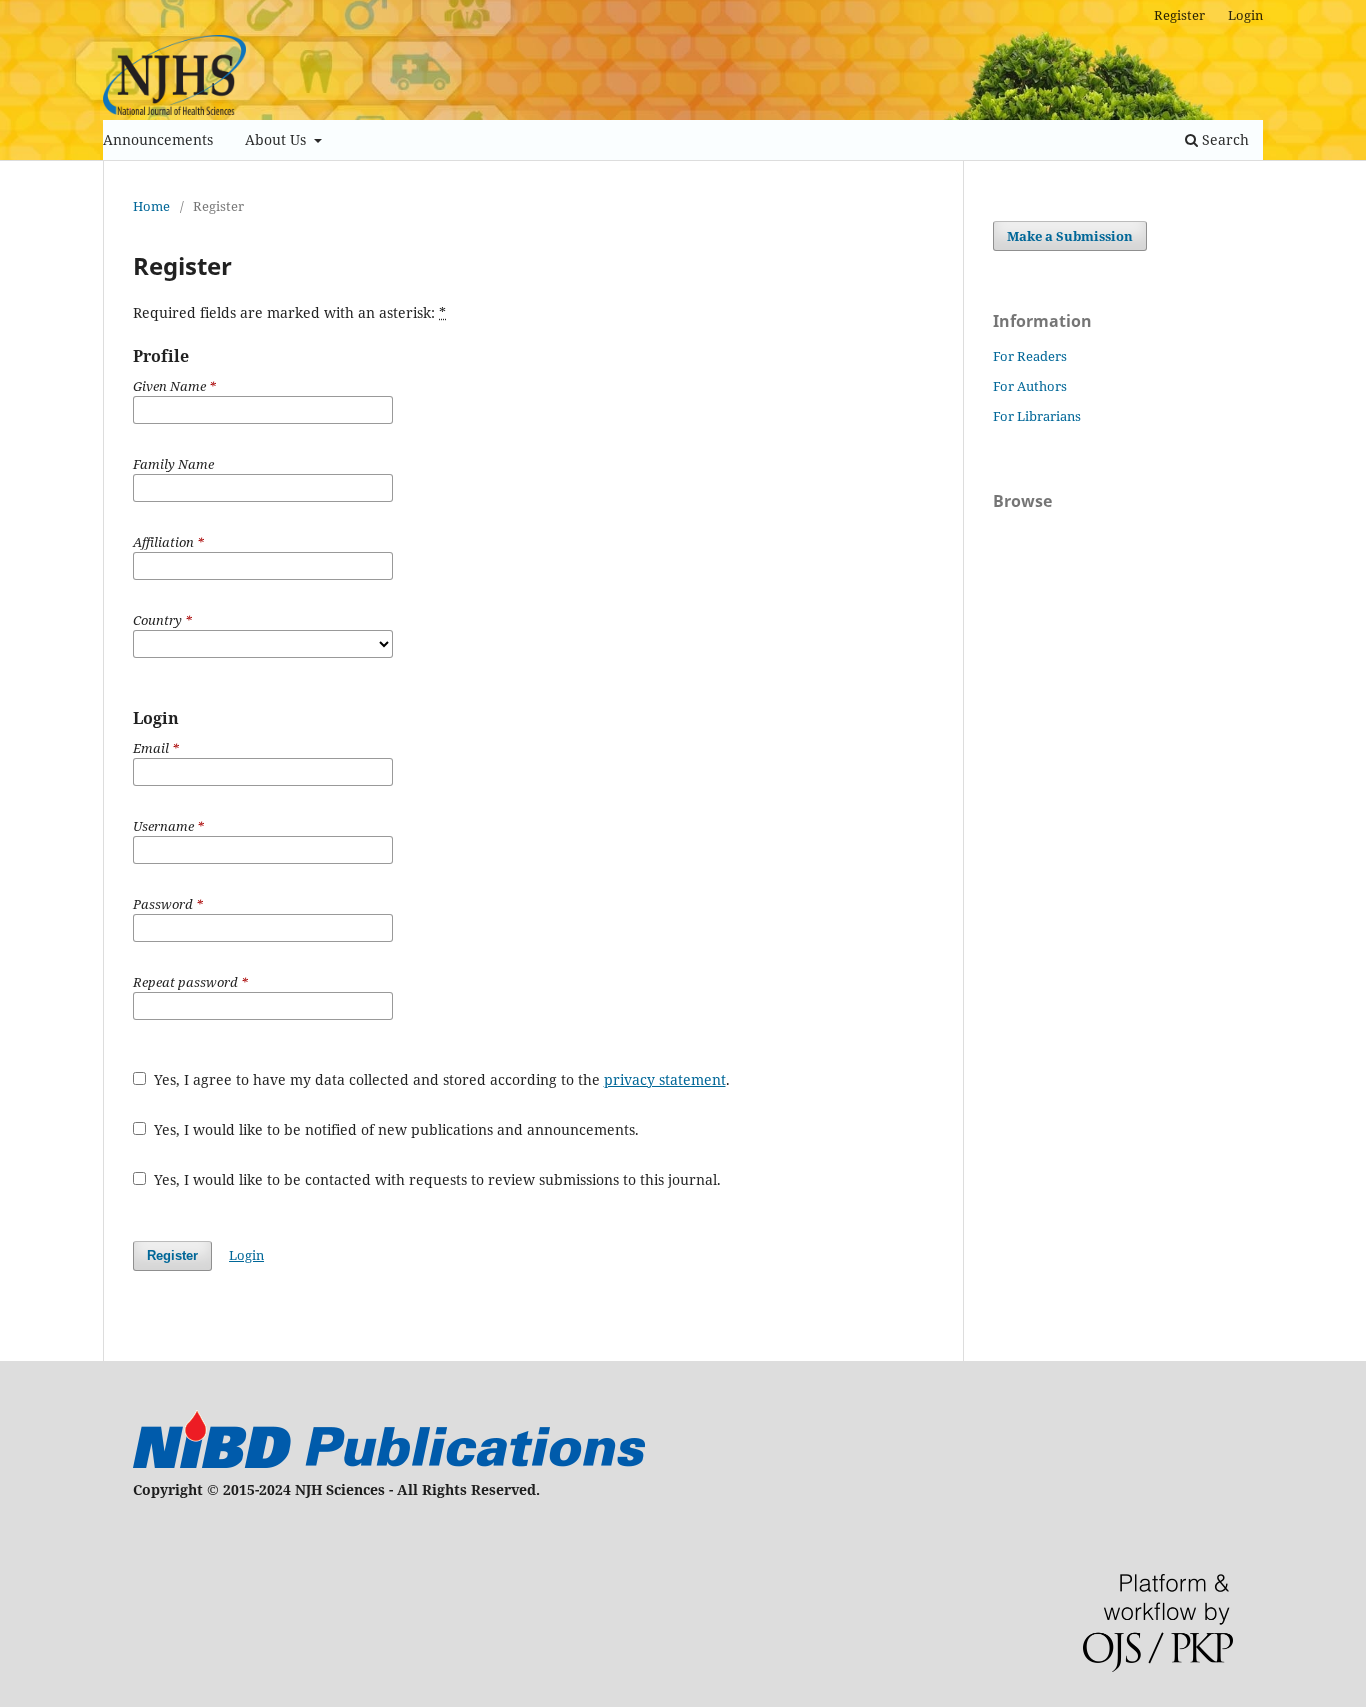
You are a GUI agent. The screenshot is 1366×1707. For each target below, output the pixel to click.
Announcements (158, 139)
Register (1179, 15)
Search (1223, 139)
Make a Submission (1070, 236)
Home (151, 206)
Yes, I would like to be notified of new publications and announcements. (394, 1129)
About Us (277, 139)
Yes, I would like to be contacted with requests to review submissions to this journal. (435, 1179)
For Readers (1030, 356)
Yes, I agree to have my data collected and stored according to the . (440, 1079)
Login (1245, 15)
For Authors (1030, 386)
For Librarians (1037, 416)
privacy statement (665, 1079)
